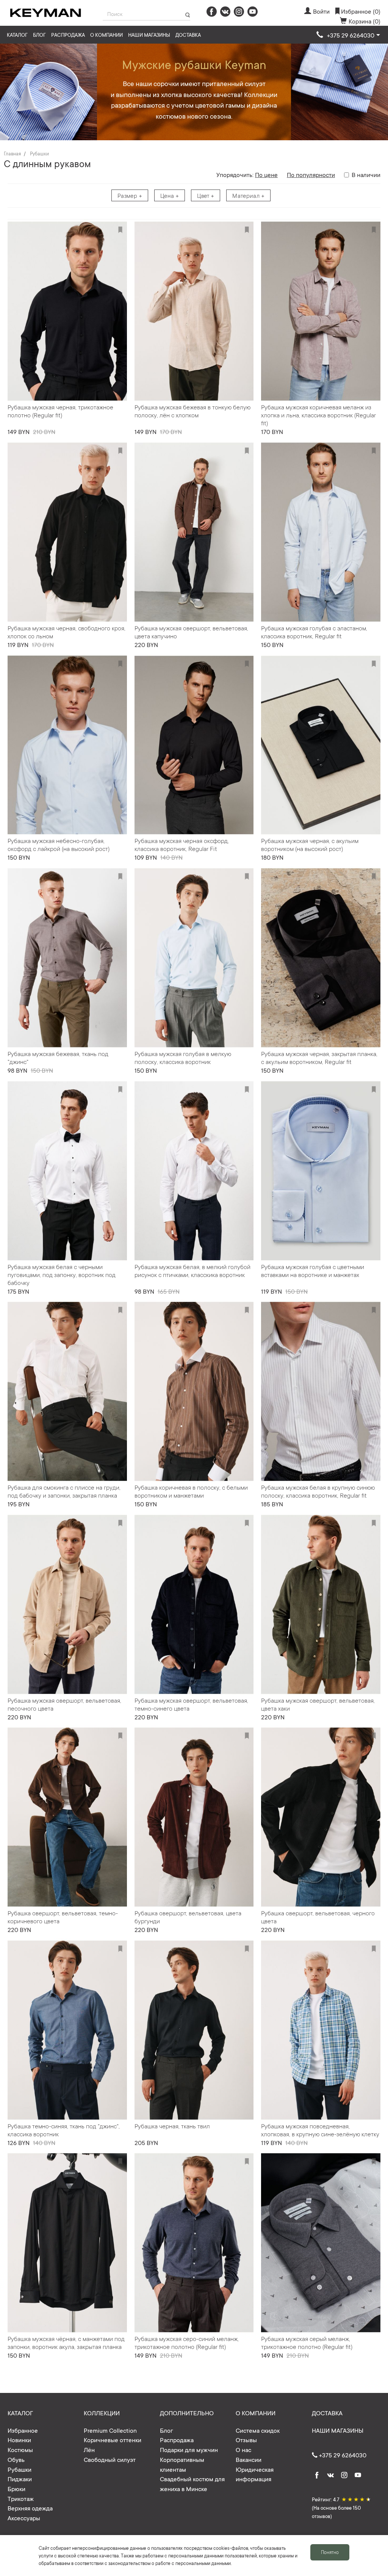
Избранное (23, 2430)
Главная (12, 154)
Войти (321, 11)
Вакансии (249, 2459)
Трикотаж (21, 2498)
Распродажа (68, 35)
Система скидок (258, 2430)
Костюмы (20, 2449)
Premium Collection (110, 2430)
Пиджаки (20, 2479)
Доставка (188, 35)
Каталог (17, 35)
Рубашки (39, 154)
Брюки (16, 2488)
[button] (348, 35)
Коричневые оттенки (113, 2440)
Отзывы (246, 2440)
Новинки (19, 2440)
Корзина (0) (365, 21)
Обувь (16, 2459)
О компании (106, 35)
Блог (39, 35)
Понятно (330, 2552)
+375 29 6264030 (342, 2455)
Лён (89, 2449)
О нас (243, 2449)
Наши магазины (149, 35)
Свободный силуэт (110, 2459)
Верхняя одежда (30, 2508)
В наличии (366, 174)
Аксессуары (24, 2518)
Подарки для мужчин (189, 2449)
